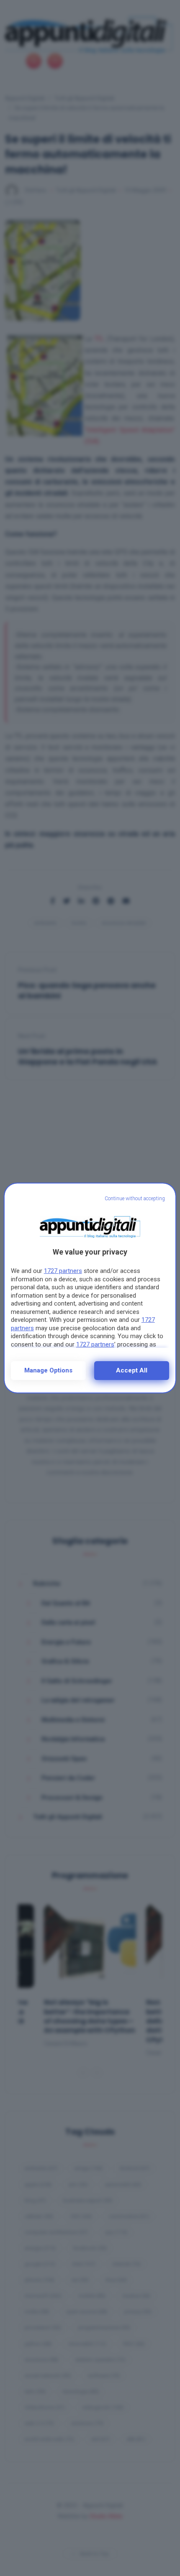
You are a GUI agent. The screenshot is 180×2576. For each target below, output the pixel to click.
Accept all (132, 1370)
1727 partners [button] (63, 1271)
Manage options (48, 1370)
